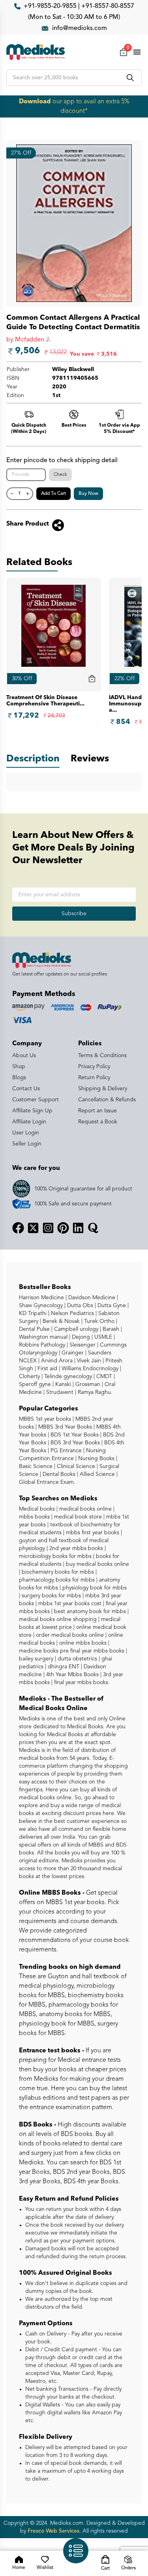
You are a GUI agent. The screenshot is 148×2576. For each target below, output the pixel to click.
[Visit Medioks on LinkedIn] (78, 1228)
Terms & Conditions (102, 1056)
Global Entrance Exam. (47, 1482)
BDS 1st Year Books (74, 1435)
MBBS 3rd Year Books (64, 1427)
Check (60, 475)
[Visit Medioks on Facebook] (18, 1228)
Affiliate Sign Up (32, 1111)
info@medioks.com (80, 28)
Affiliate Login (29, 1122)
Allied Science (96, 1474)
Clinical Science (75, 1466)
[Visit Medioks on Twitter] (33, 1228)
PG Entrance (65, 1451)
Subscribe (74, 914)
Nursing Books (96, 1459)
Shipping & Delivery (103, 1089)
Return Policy (94, 1078)
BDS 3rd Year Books (74, 1443)
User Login (26, 1133)
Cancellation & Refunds (107, 1100)
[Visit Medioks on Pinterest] (63, 1228)
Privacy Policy (94, 1067)
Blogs (19, 1078)
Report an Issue (97, 1111)
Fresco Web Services (53, 2531)
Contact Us (26, 1089)
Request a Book (98, 1122)
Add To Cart (53, 494)
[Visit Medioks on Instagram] (48, 1228)
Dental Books (58, 1474)
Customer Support (36, 1100)
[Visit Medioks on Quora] (93, 1228)
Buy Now (88, 494)
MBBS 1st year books (46, 1419)
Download (35, 102)
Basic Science (36, 1466)
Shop (19, 1067)
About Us (24, 1056)
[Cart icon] (92, 679)
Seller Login (27, 1144)
